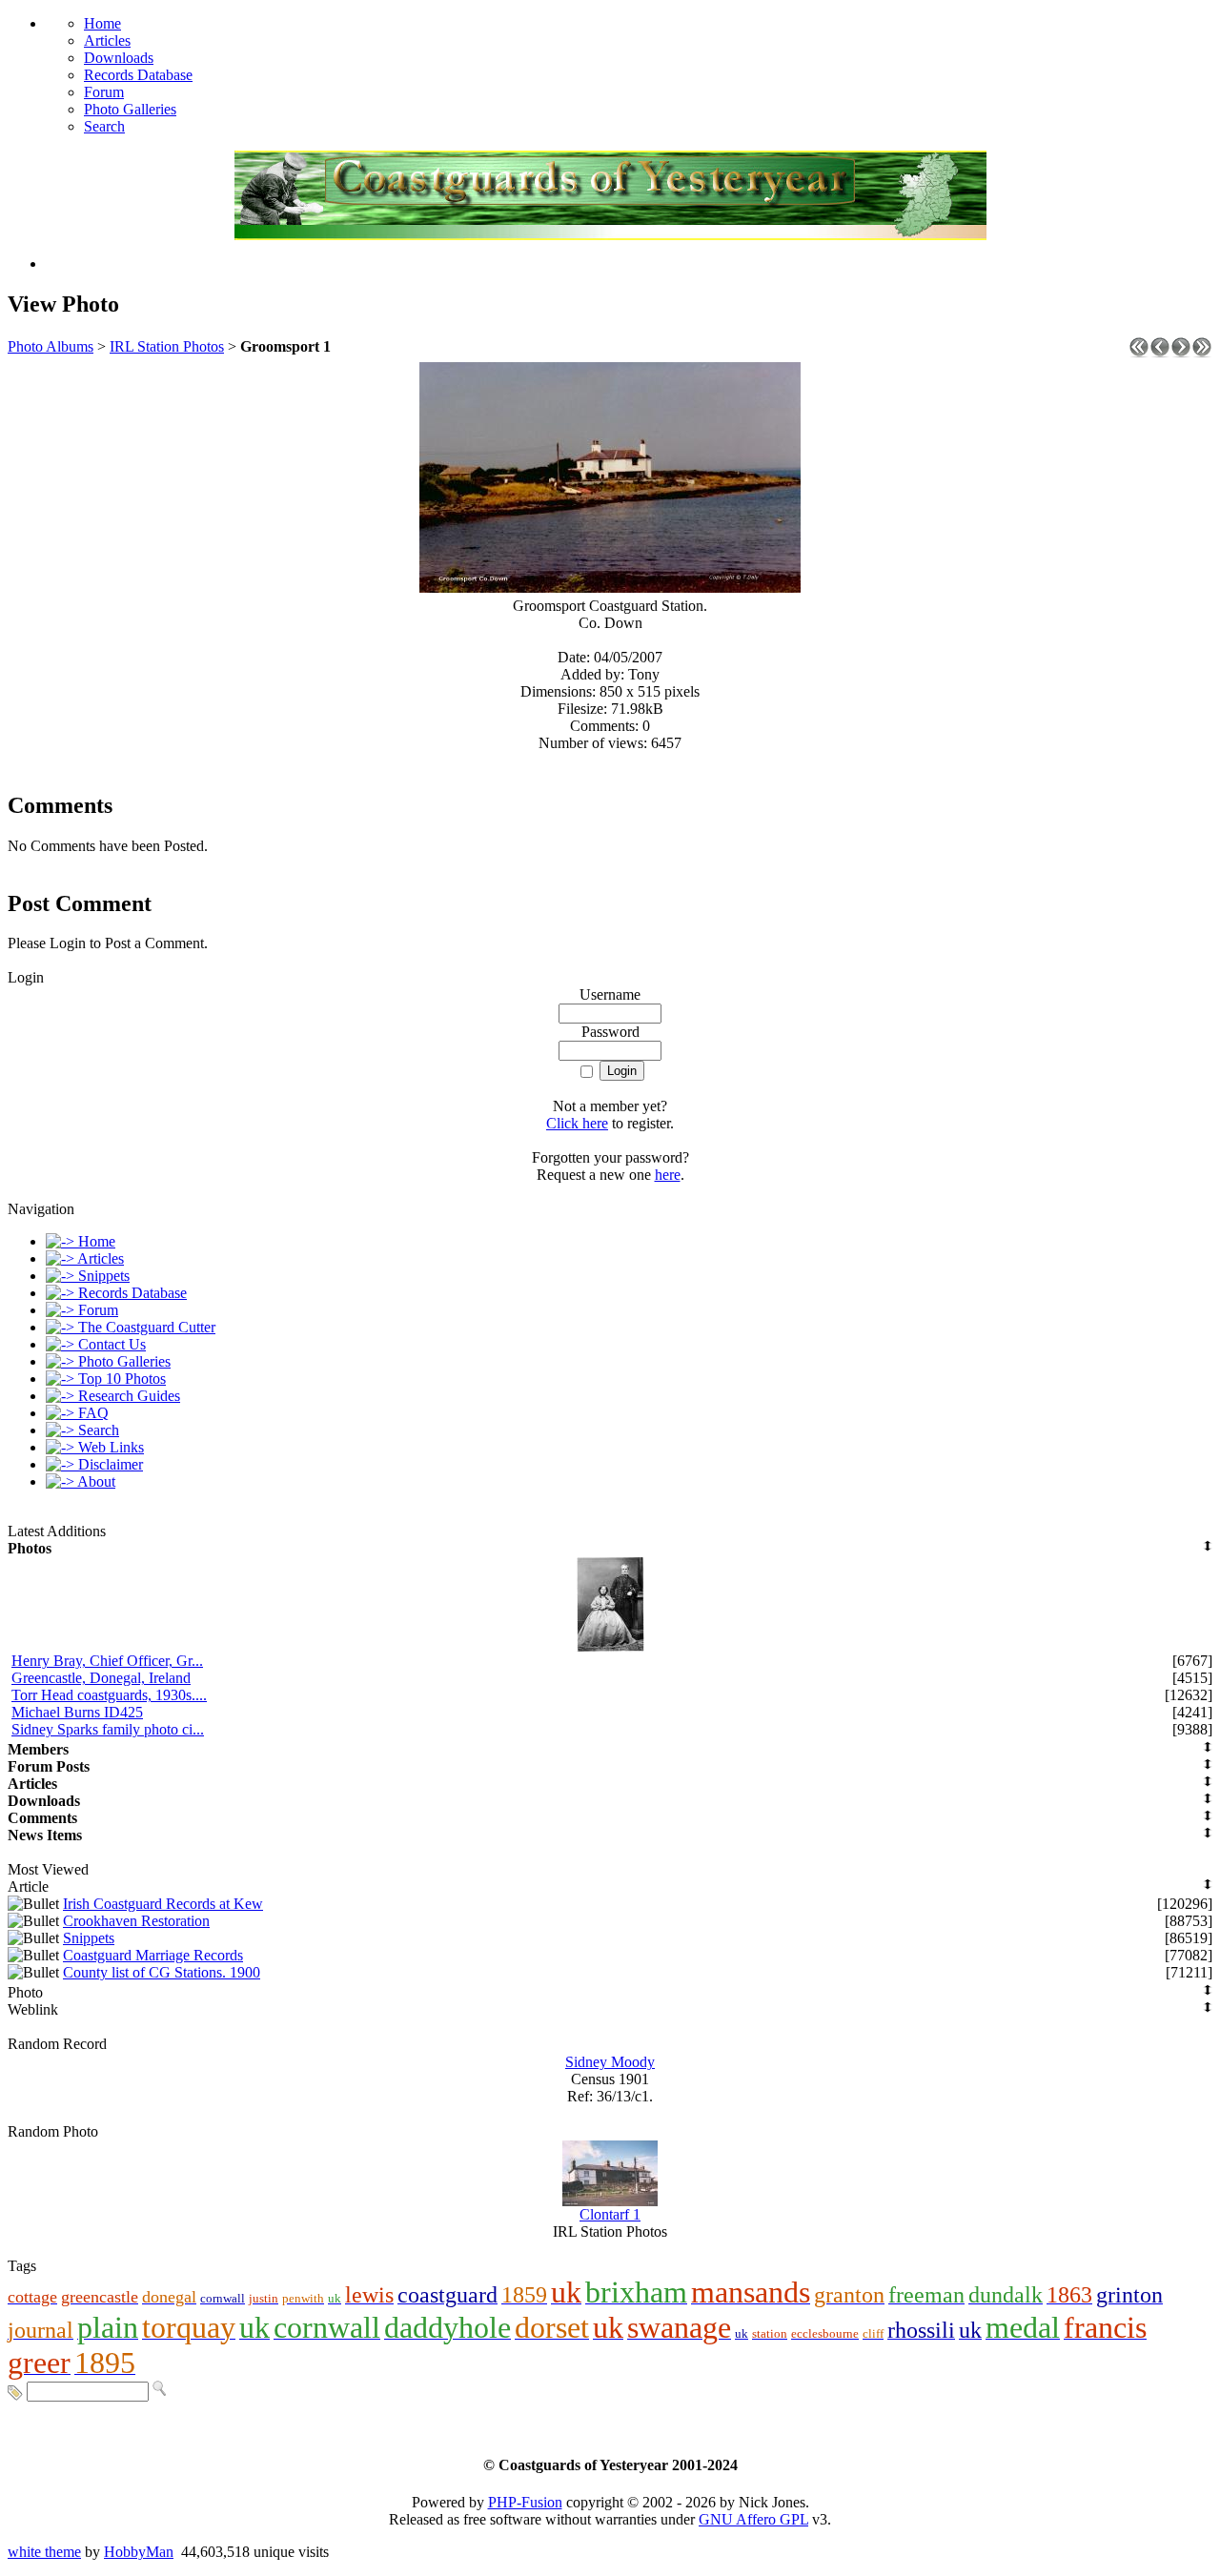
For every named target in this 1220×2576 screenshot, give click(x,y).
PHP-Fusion (525, 2502)
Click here (577, 1123)
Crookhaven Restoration (136, 1921)
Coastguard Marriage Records (153, 1955)
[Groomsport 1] (610, 588)
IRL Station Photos (167, 346)
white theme (44, 2552)
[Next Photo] (1181, 352)
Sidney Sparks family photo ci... (108, 1729)
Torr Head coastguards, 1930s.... (109, 1695)
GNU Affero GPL (753, 2519)
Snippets (89, 1938)
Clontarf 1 (610, 2214)
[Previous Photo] (1160, 352)
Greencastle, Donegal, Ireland (101, 1678)
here (668, 1175)
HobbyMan (139, 2552)
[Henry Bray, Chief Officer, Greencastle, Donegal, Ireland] (610, 1647)
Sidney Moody (610, 2062)
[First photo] (1139, 352)
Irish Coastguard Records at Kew (163, 1904)
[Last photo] (1202, 352)
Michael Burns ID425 (77, 1712)
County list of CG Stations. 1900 (162, 1972)
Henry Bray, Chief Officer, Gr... (107, 1661)
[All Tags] (15, 2391)
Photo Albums (51, 346)
